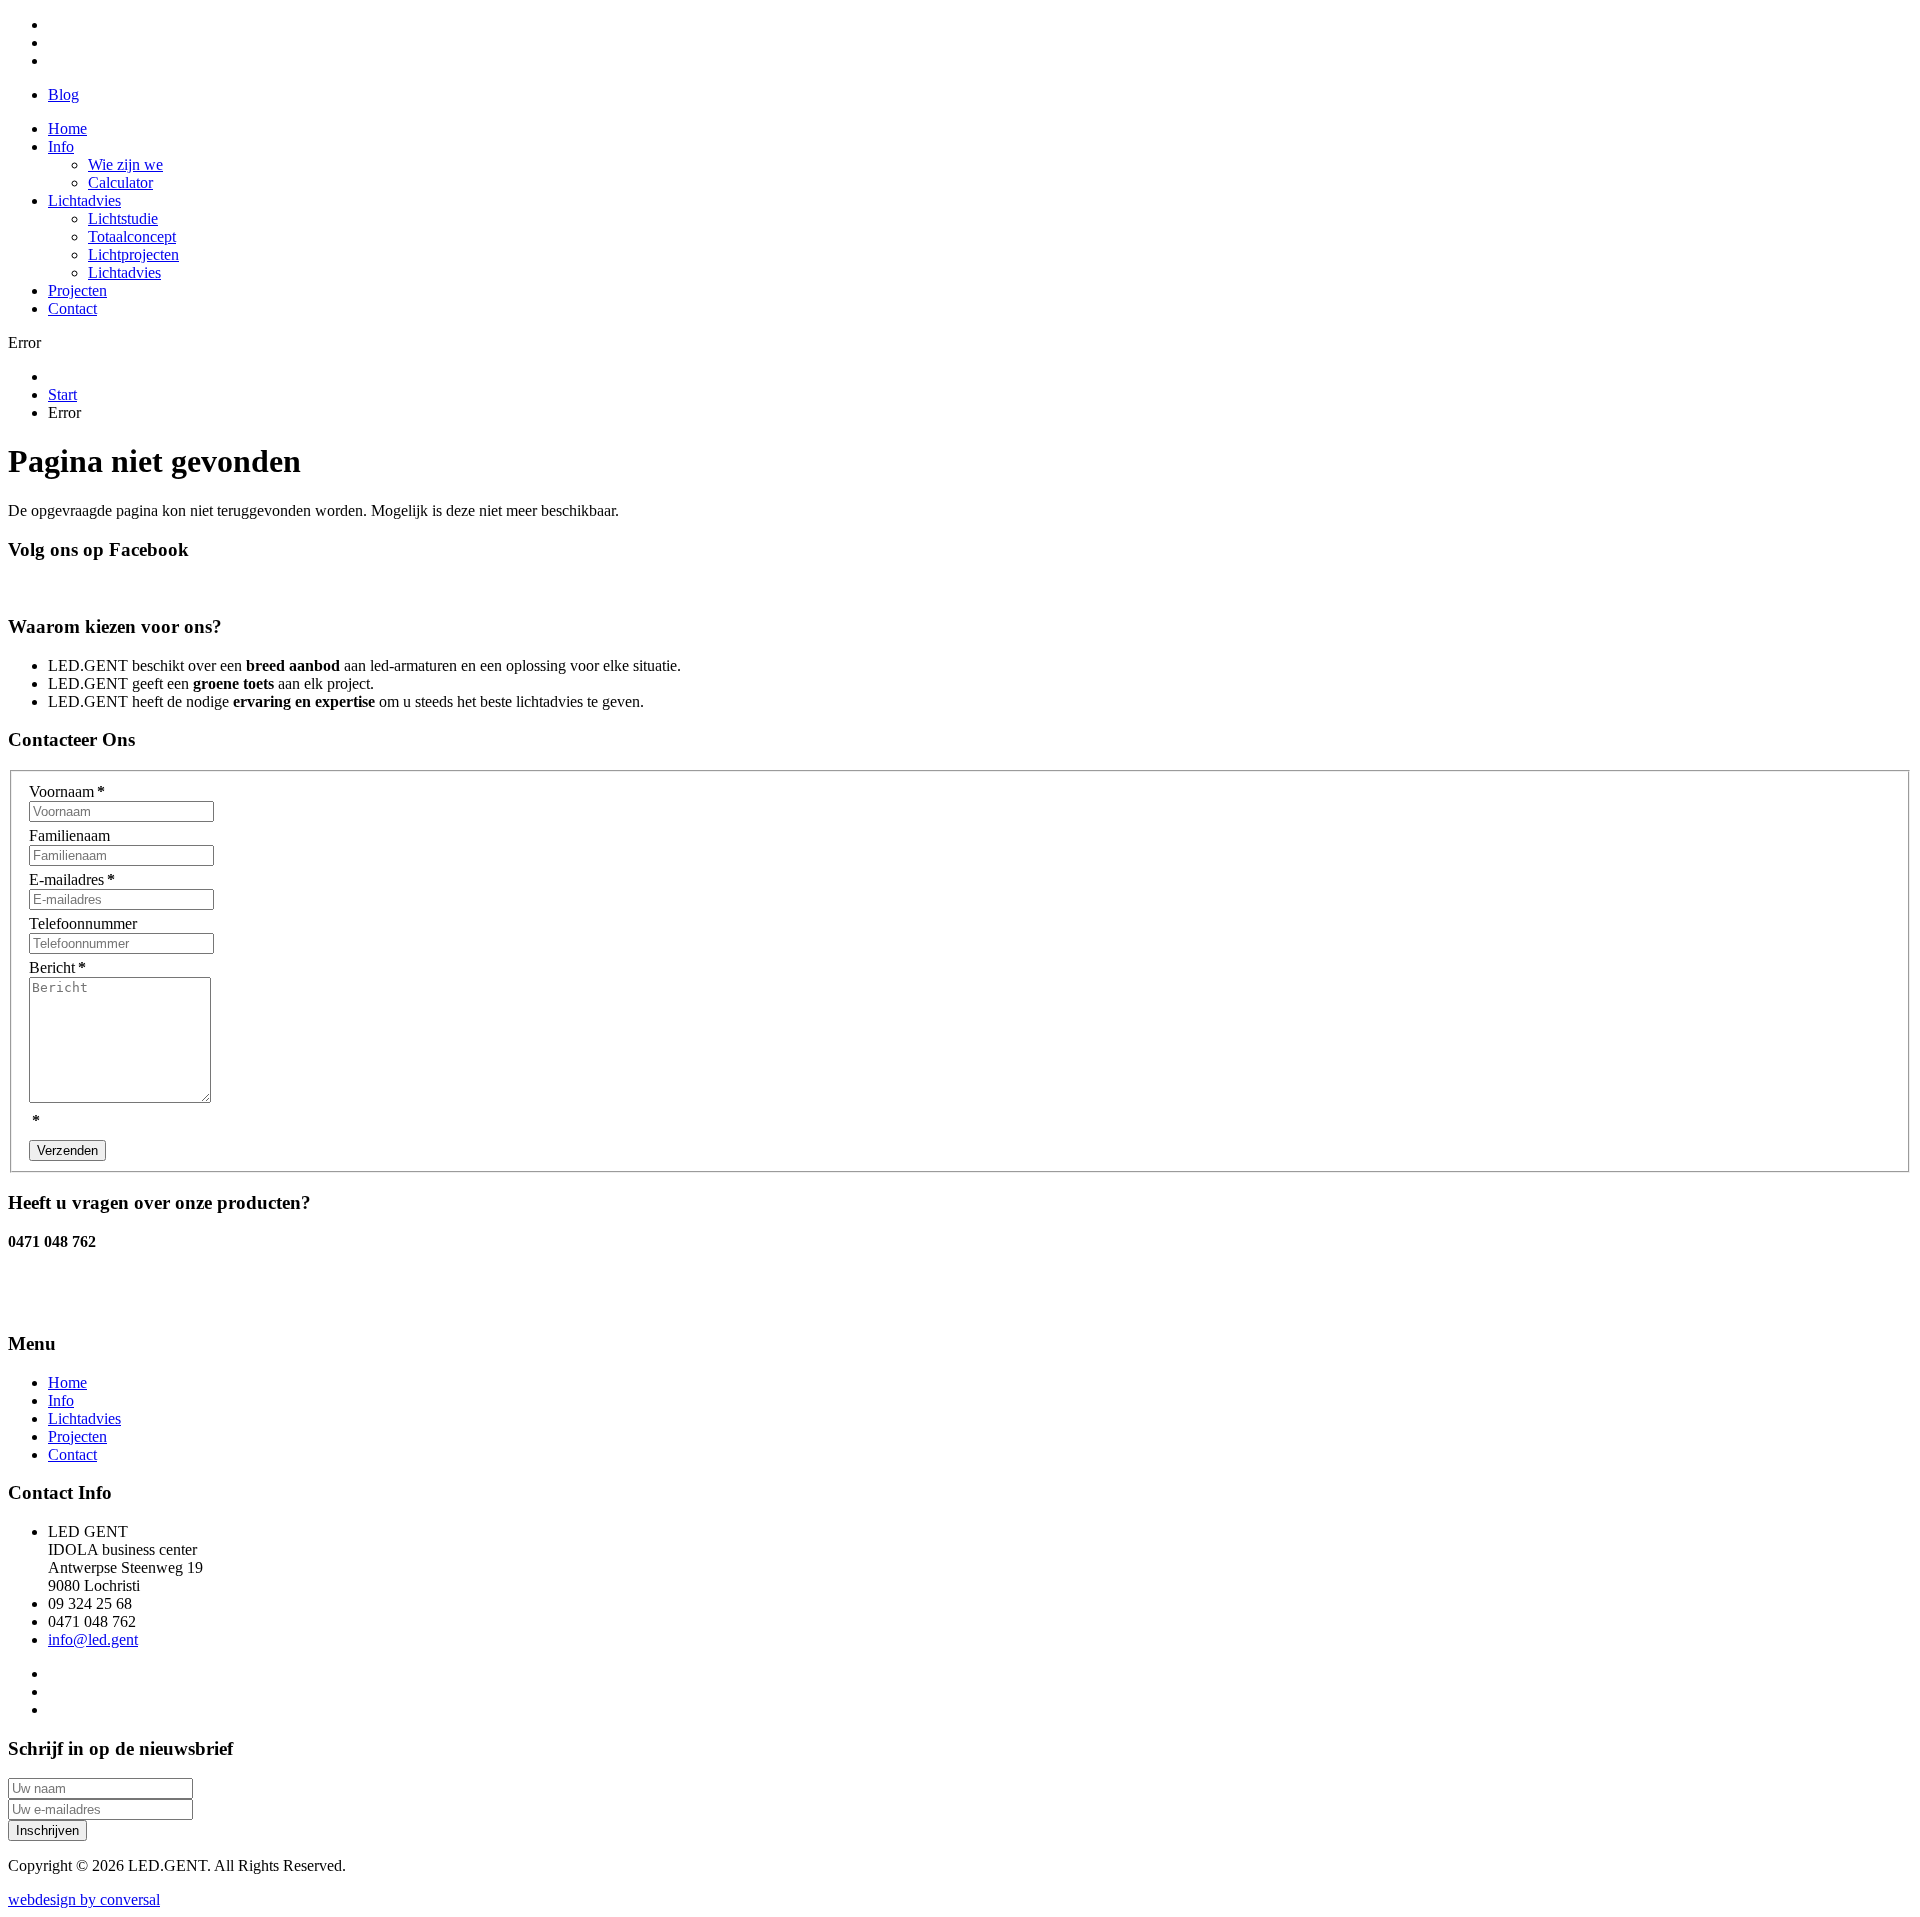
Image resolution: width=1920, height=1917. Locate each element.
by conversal (84, 1899)
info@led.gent (93, 1639)
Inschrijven (47, 1830)
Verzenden (67, 1150)
